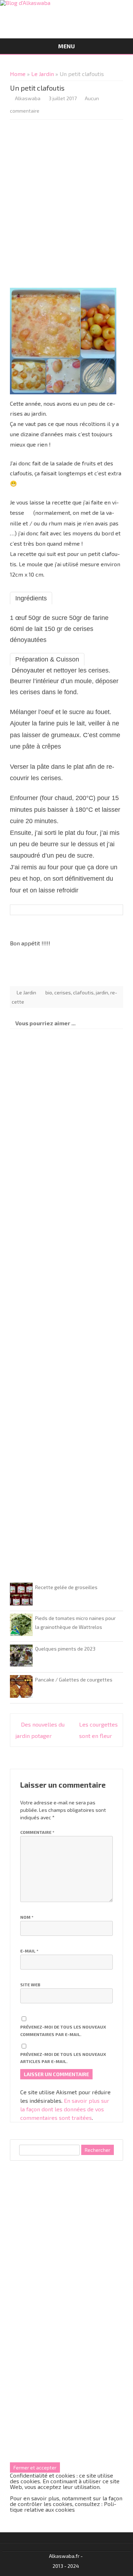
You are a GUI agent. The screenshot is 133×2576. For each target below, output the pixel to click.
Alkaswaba (28, 98)
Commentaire (37, 1832)
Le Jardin (43, 74)
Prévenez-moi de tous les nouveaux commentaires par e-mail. (63, 2030)
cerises (63, 992)
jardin (102, 992)
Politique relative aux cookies (63, 2507)
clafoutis (83, 992)
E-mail (29, 1951)
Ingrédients (31, 598)
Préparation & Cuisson (47, 659)
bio (49, 992)
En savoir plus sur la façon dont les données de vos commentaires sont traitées (65, 2109)
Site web (30, 1984)
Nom (27, 1917)
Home (18, 74)
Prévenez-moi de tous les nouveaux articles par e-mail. (63, 2058)
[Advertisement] (66, 206)
